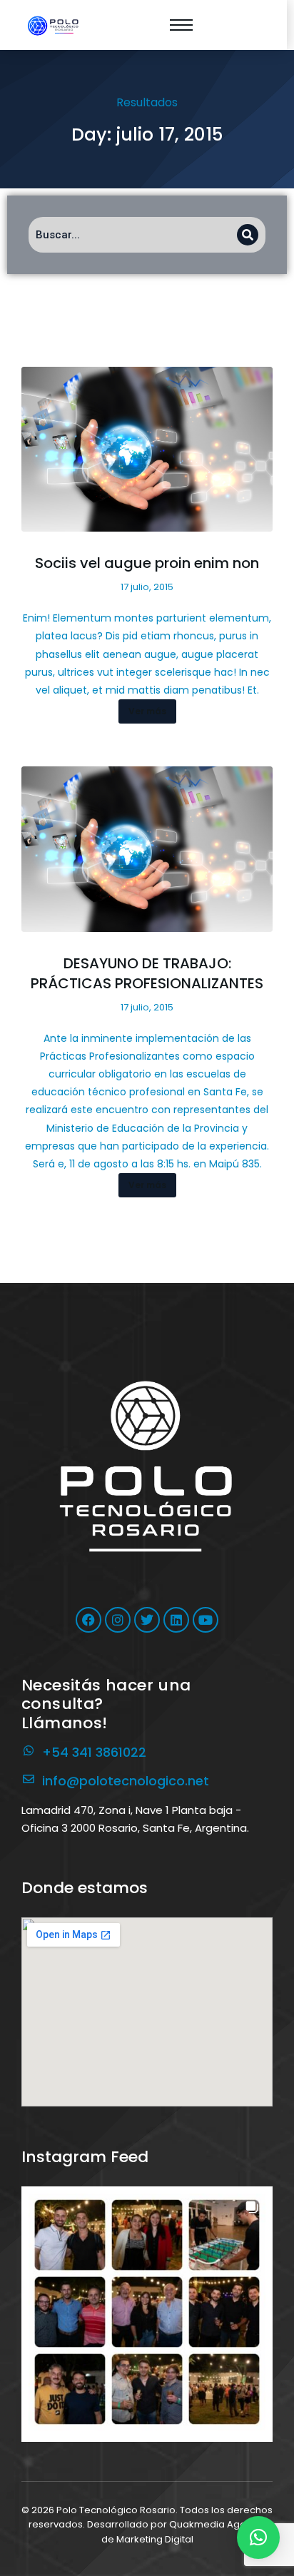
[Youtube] (206, 1620)
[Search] (248, 235)
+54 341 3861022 (94, 1752)
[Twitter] (147, 1620)
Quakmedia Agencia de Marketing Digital (184, 2532)
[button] (147, 2312)
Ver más (147, 711)
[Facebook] (88, 1620)
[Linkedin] (176, 1620)
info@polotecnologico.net (126, 1781)
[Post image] (147, 450)
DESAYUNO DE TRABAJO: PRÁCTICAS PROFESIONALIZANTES (147, 973)
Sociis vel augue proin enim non (147, 563)
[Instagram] (118, 1620)
